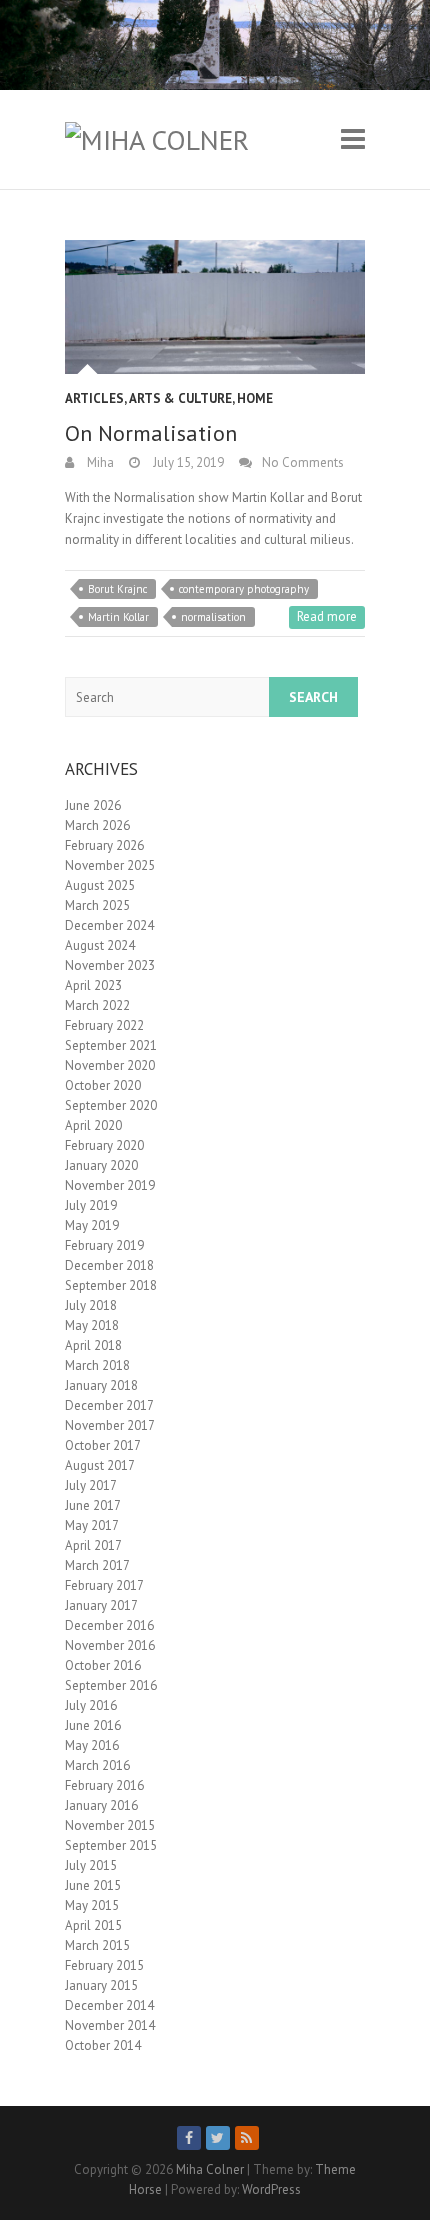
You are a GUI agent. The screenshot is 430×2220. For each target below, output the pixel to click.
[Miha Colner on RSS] (247, 2138)
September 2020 (111, 1105)
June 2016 (93, 1725)
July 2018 (91, 1305)
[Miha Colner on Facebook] (189, 2138)
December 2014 (109, 2005)
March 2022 (97, 1005)
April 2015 (93, 1925)
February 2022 (104, 1025)
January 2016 (101, 1805)
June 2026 (93, 805)
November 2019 (110, 1185)
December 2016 (109, 1625)
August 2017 (100, 1465)
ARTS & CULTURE (180, 398)
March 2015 (97, 1945)
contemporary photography (244, 589)
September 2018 (111, 1285)
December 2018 (109, 1265)
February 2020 (104, 1145)
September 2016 (111, 1685)
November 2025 (110, 865)
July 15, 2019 (187, 462)
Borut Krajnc (117, 589)
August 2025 (100, 885)
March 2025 (97, 905)
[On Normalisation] (215, 307)
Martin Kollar (118, 617)
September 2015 (111, 1845)
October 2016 (103, 1665)
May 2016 (92, 1745)
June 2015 (93, 1885)
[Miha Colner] (157, 139)
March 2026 (97, 825)
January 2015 (101, 1985)
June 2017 (93, 1505)
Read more (327, 616)
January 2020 (101, 1165)
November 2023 (110, 965)
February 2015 (104, 1965)
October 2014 (103, 2045)
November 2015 (110, 1825)
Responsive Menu (353, 139)
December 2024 (109, 925)
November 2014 (110, 2025)
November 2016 (110, 1645)
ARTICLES (94, 398)
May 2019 (92, 1225)
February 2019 (104, 1245)
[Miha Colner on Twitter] (218, 2138)
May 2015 (92, 1905)
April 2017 (93, 1545)
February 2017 (104, 1585)
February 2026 (104, 845)
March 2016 (97, 1765)
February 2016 (104, 1785)
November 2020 (110, 1065)
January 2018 (101, 1385)
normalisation (213, 617)
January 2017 (101, 1605)
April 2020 (93, 1125)
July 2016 (91, 1705)
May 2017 (92, 1525)
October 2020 (103, 1085)
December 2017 (109, 1405)
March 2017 (97, 1565)
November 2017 (110, 1425)
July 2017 (91, 1485)
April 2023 (93, 985)
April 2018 (93, 1345)
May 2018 (92, 1325)
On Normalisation (151, 433)
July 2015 (91, 1865)
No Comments (303, 462)
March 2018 (97, 1365)
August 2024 (100, 945)
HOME (255, 398)
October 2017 (103, 1445)
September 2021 (111, 1045)
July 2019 (91, 1205)
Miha (99, 462)
